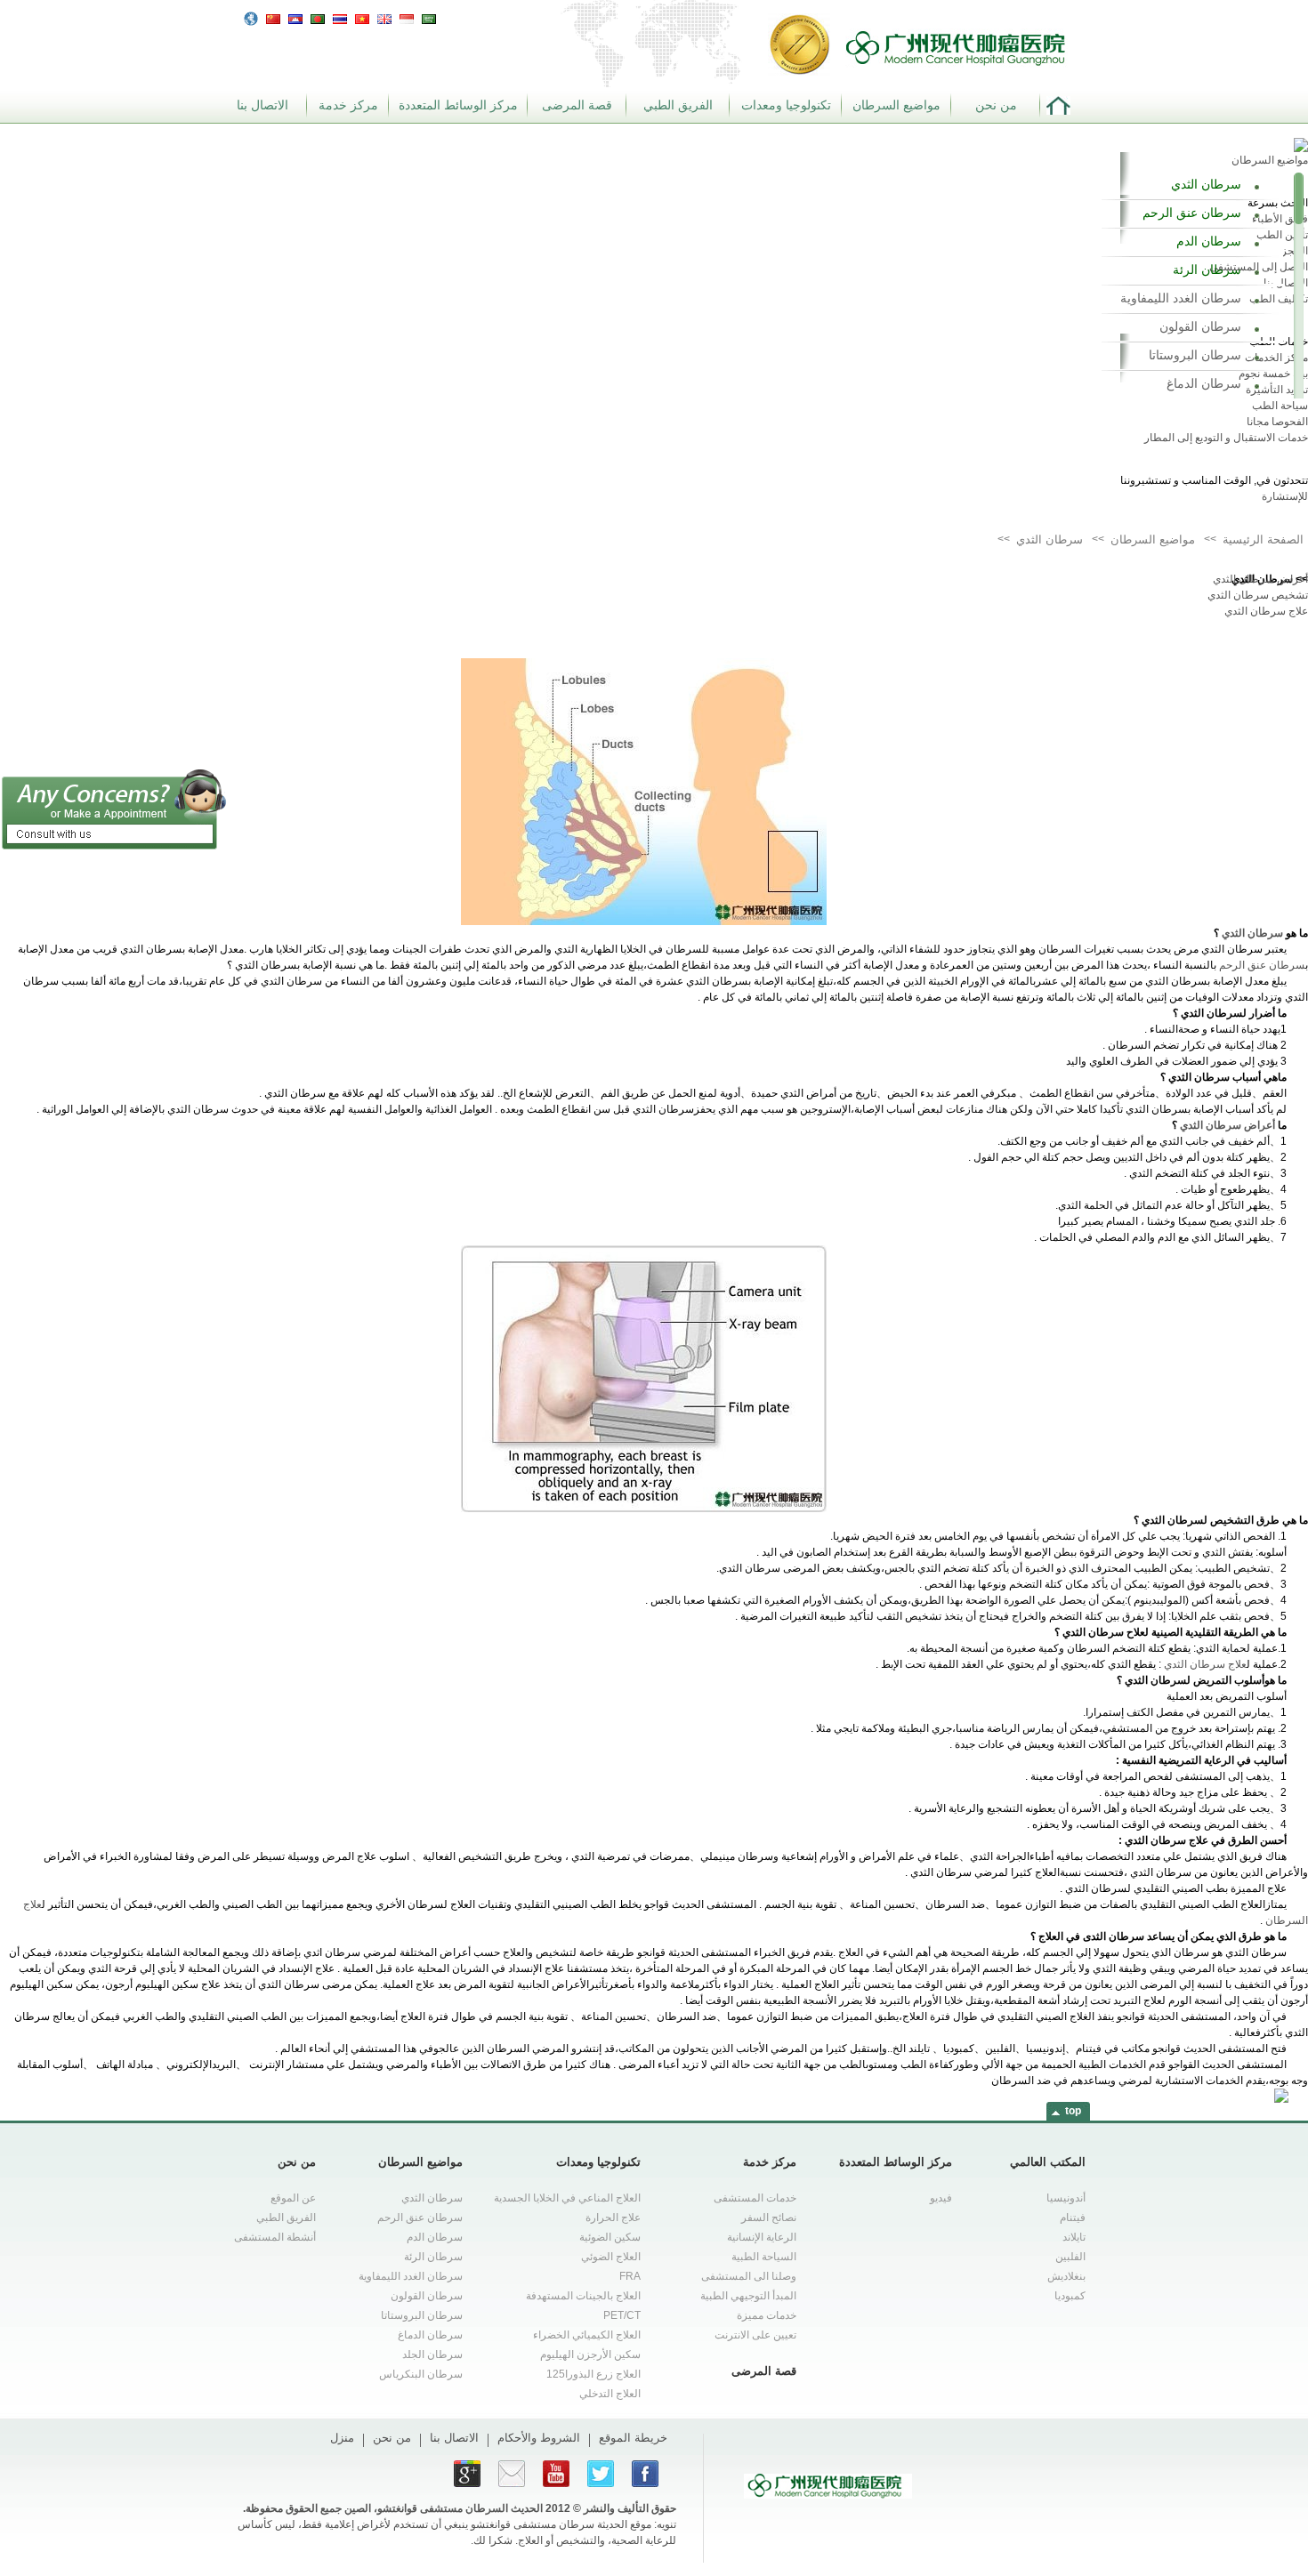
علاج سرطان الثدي (1266, 611)
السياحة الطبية (764, 2257)
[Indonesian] (407, 17)
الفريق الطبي (678, 105)
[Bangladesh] (318, 17)
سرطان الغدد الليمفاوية (1181, 298)
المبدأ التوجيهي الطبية (748, 2296)
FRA (630, 2276)
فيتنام (1073, 2218)
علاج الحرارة (613, 2218)
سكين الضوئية (610, 2237)
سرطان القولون (1200, 326)
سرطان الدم (1209, 241)
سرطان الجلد (432, 2355)
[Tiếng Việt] (362, 17)
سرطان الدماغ (1204, 383)
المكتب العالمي (1048, 2162)
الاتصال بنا (262, 105)
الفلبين (1070, 2257)
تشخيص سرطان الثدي (1258, 595)
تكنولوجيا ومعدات (786, 105)
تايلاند (1074, 2237)
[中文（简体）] (273, 17)
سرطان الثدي (1206, 184)
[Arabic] (429, 17)
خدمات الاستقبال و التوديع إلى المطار (1226, 438)
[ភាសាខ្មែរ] (295, 17)
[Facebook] (645, 2474)
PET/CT (622, 2315)
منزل (342, 2438)
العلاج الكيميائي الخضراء (587, 2335)
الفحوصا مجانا (1277, 422)
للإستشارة (1285, 496)
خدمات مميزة (767, 2315)
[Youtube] (556, 2474)
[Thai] (340, 17)
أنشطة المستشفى (275, 2237)
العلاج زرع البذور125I (593, 2374)
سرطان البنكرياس (421, 2374)
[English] (384, 17)
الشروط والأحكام (539, 2438)
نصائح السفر (769, 2218)
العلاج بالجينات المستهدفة (583, 2296)
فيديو (941, 2198)
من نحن (996, 105)
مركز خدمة (348, 105)
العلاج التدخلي (610, 2394)
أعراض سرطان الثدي (1260, 579)
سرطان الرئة (1207, 270)
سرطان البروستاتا (1195, 355)
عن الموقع (293, 2198)
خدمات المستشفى (755, 2198)
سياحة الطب (1280, 406)
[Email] (512, 2474)
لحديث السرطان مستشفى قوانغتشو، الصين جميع (429, 2508)
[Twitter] (601, 2474)
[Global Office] (251, 18)
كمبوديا (1070, 2296)
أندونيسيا (1066, 2198)
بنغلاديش (1066, 2276)
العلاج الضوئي (611, 2257)
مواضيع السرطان (896, 105)
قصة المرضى (577, 105)
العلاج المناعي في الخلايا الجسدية (567, 2198)
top (1073, 2111)
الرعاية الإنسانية (762, 2237)
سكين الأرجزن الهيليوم (590, 2355)
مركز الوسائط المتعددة (458, 105)
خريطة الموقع (633, 2438)
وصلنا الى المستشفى (749, 2276)
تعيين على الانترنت (755, 2335)
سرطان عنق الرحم (1192, 213)
